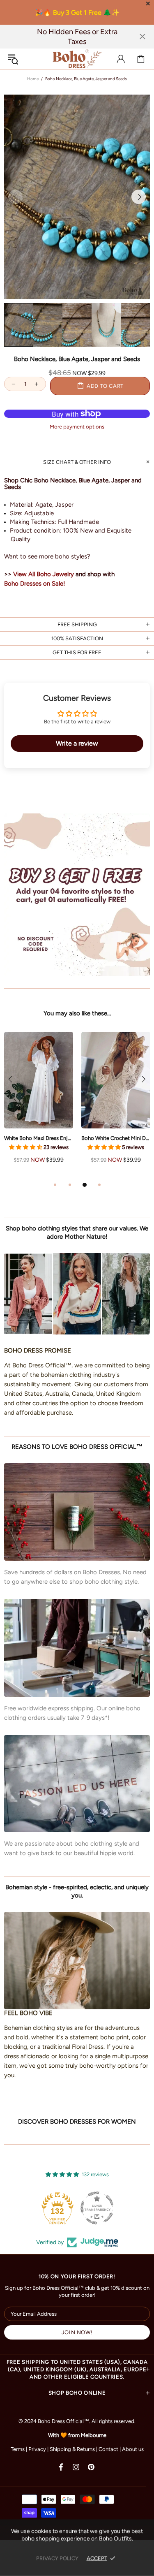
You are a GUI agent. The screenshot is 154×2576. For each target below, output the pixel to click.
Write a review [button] (77, 743)
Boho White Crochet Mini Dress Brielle (116, 1138)
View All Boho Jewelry (44, 574)
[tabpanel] (39, 1106)
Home (33, 79)
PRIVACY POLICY (57, 2558)
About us (133, 2449)
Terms (18, 2449)
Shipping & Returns (72, 2449)
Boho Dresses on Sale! (34, 584)
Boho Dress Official (77, 59)
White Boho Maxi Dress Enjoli (39, 1138)
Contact (108, 2449)
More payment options (77, 427)
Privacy (37, 2449)
